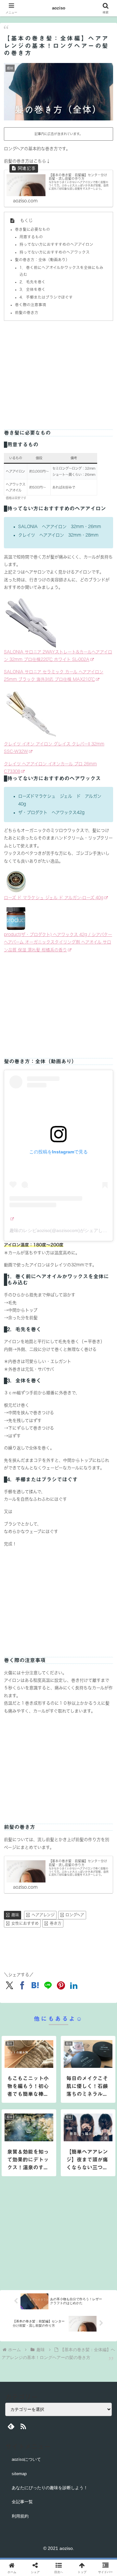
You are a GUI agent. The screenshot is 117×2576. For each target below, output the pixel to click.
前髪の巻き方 (27, 312)
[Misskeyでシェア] (97, 1944)
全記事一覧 (22, 2502)
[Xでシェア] (19, 1944)
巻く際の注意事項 (31, 305)
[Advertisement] (58, 371)
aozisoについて (26, 2459)
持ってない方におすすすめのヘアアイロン (56, 244)
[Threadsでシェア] (45, 1962)
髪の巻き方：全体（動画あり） (42, 260)
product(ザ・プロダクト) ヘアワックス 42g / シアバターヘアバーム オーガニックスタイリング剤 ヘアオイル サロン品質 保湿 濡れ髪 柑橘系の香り (58, 942)
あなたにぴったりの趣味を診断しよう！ (50, 2488)
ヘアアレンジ (43, 1915)
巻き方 (56, 1923)
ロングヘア (75, 1915)
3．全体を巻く (32, 289)
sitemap (19, 2474)
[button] (104, 1438)
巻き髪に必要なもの (32, 229)
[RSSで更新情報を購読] (23, 2426)
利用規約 (20, 2516)
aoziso (59, 8)
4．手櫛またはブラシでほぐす (46, 297)
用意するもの (31, 237)
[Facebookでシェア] (19, 1962)
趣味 (15, 1915)
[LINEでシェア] (97, 1962)
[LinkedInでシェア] (58, 1980)
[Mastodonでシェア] (45, 1944)
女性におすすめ (25, 1923)
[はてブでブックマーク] (71, 1962)
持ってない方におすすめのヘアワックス (55, 252)
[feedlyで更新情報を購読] (11, 2426)
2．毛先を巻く (32, 282)
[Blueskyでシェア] (71, 1944)
